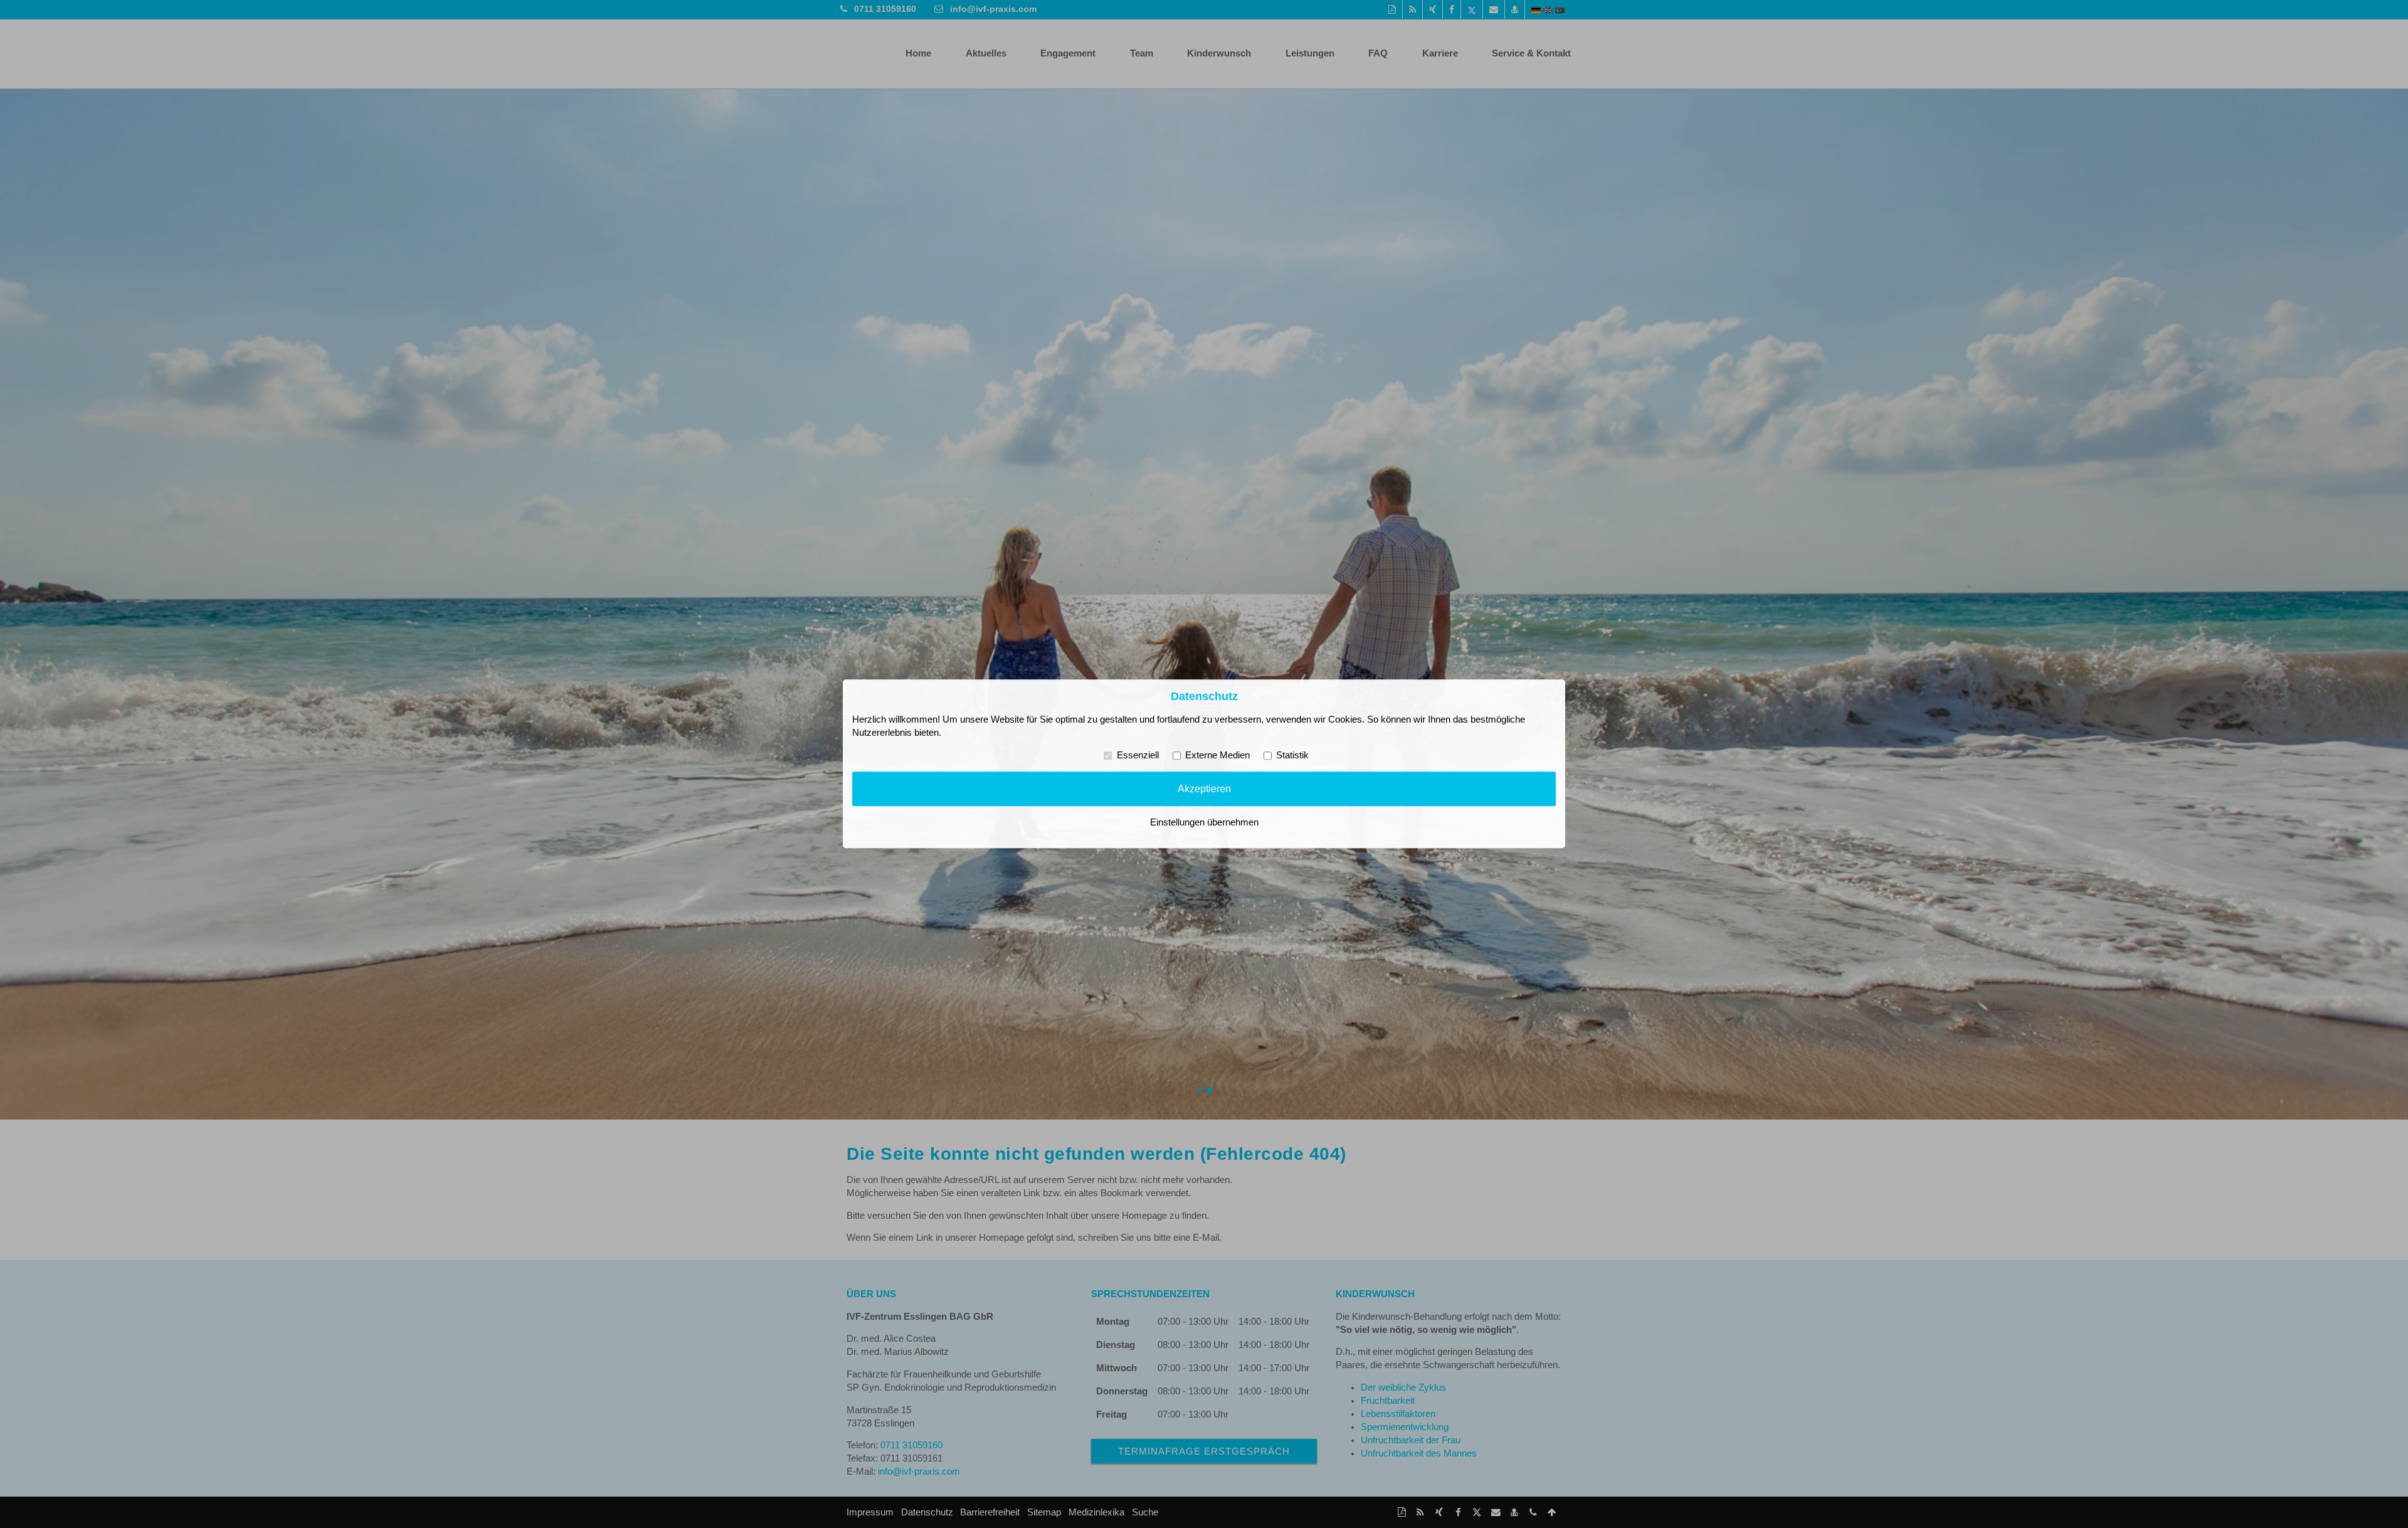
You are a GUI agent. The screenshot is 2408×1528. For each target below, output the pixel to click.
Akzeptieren (1204, 788)
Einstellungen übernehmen (1204, 823)
